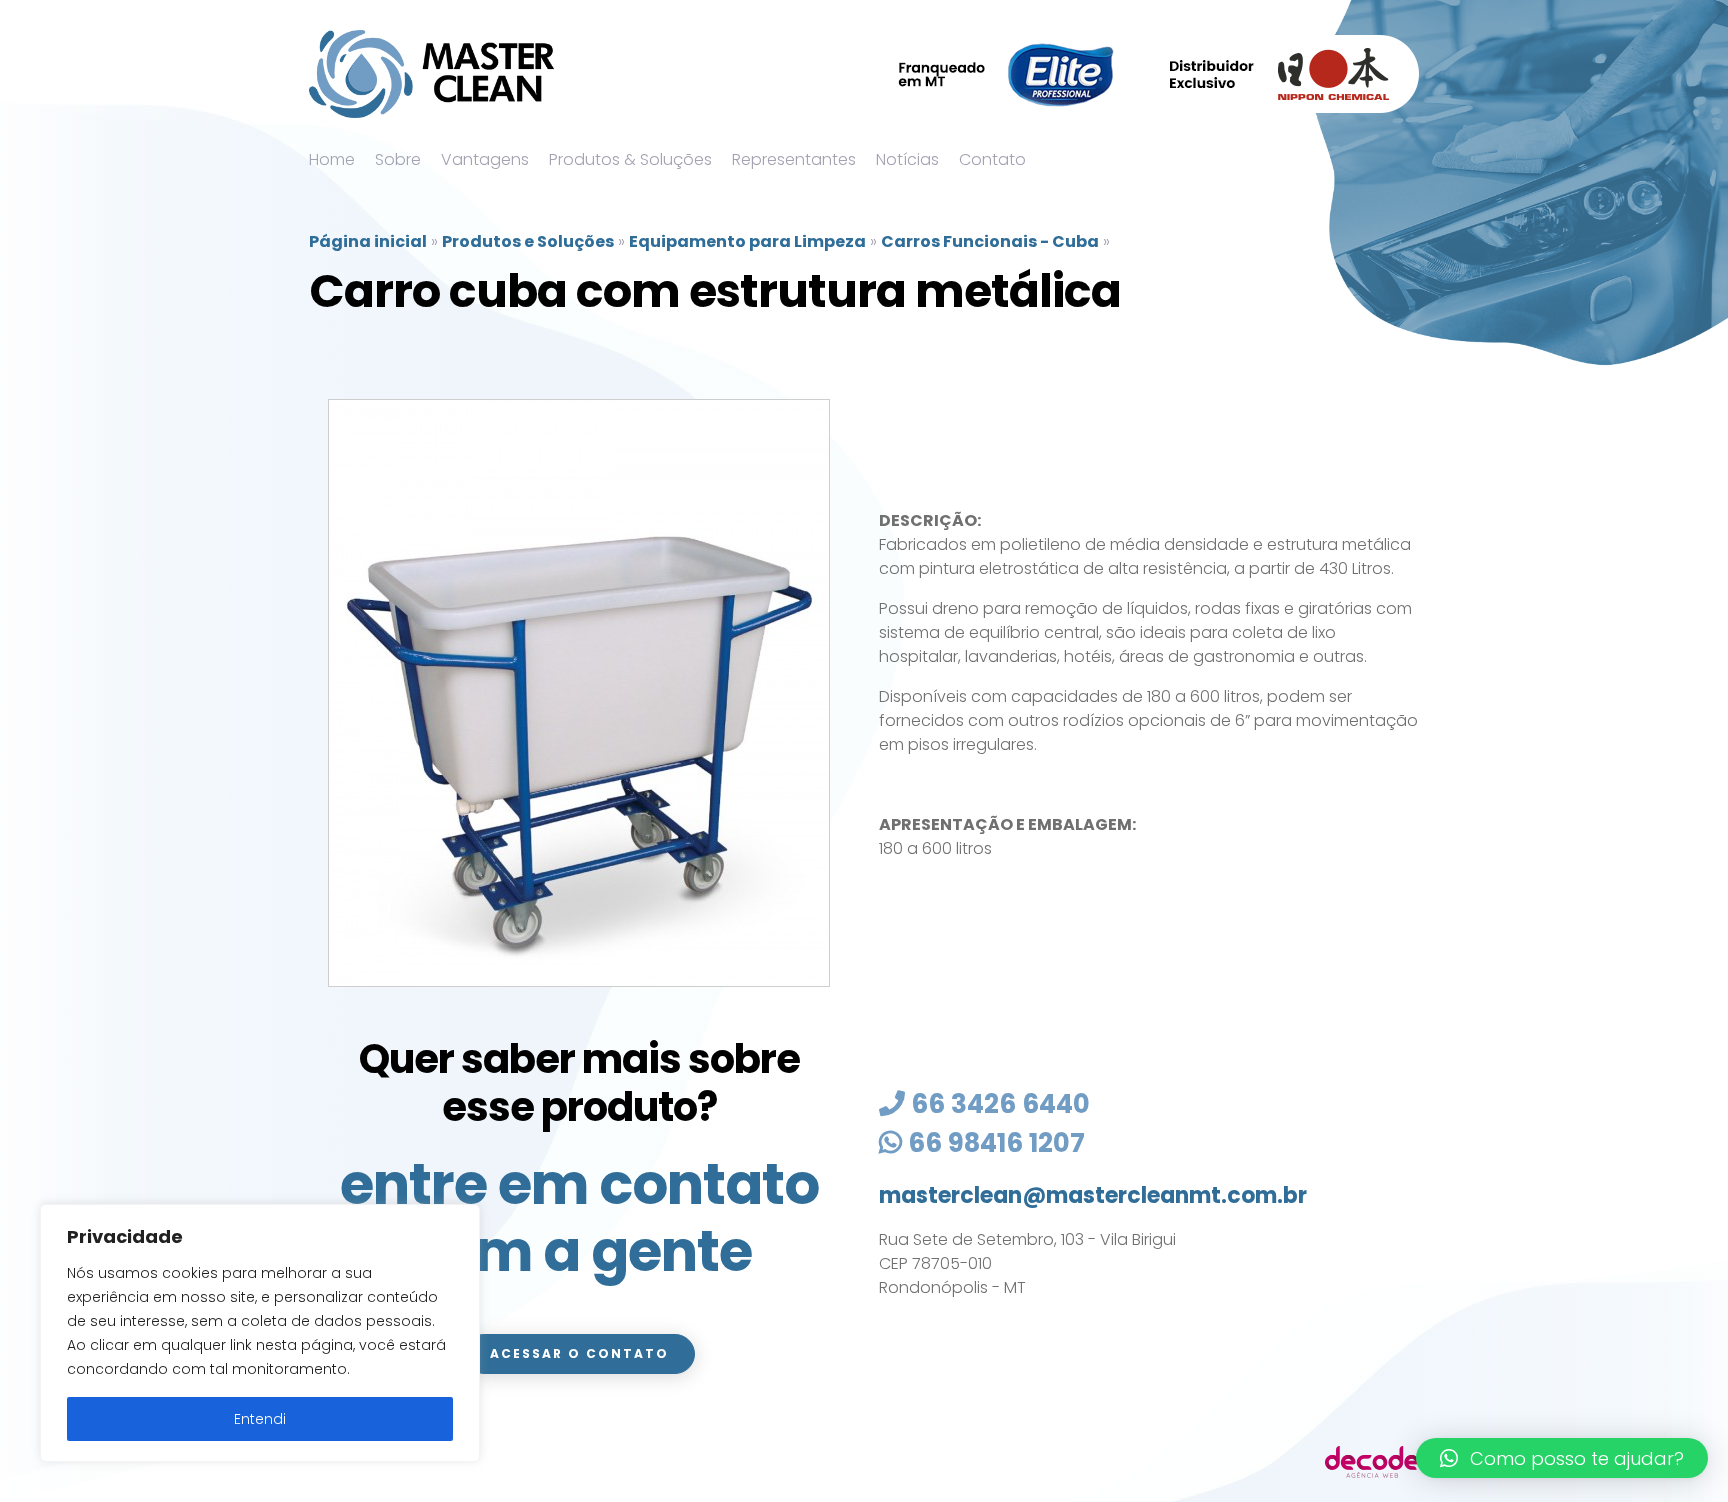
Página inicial (368, 241)
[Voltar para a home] (431, 74)
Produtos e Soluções (528, 241)
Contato (992, 159)
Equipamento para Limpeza (747, 241)
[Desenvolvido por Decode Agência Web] (1372, 1460)
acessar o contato (579, 1353)
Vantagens (485, 159)
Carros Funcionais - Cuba (990, 241)
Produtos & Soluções (630, 159)
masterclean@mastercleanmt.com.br (1093, 1195)
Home (332, 159)
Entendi (260, 1419)
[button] (1562, 1458)
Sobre (398, 159)
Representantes (794, 159)
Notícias (907, 159)
